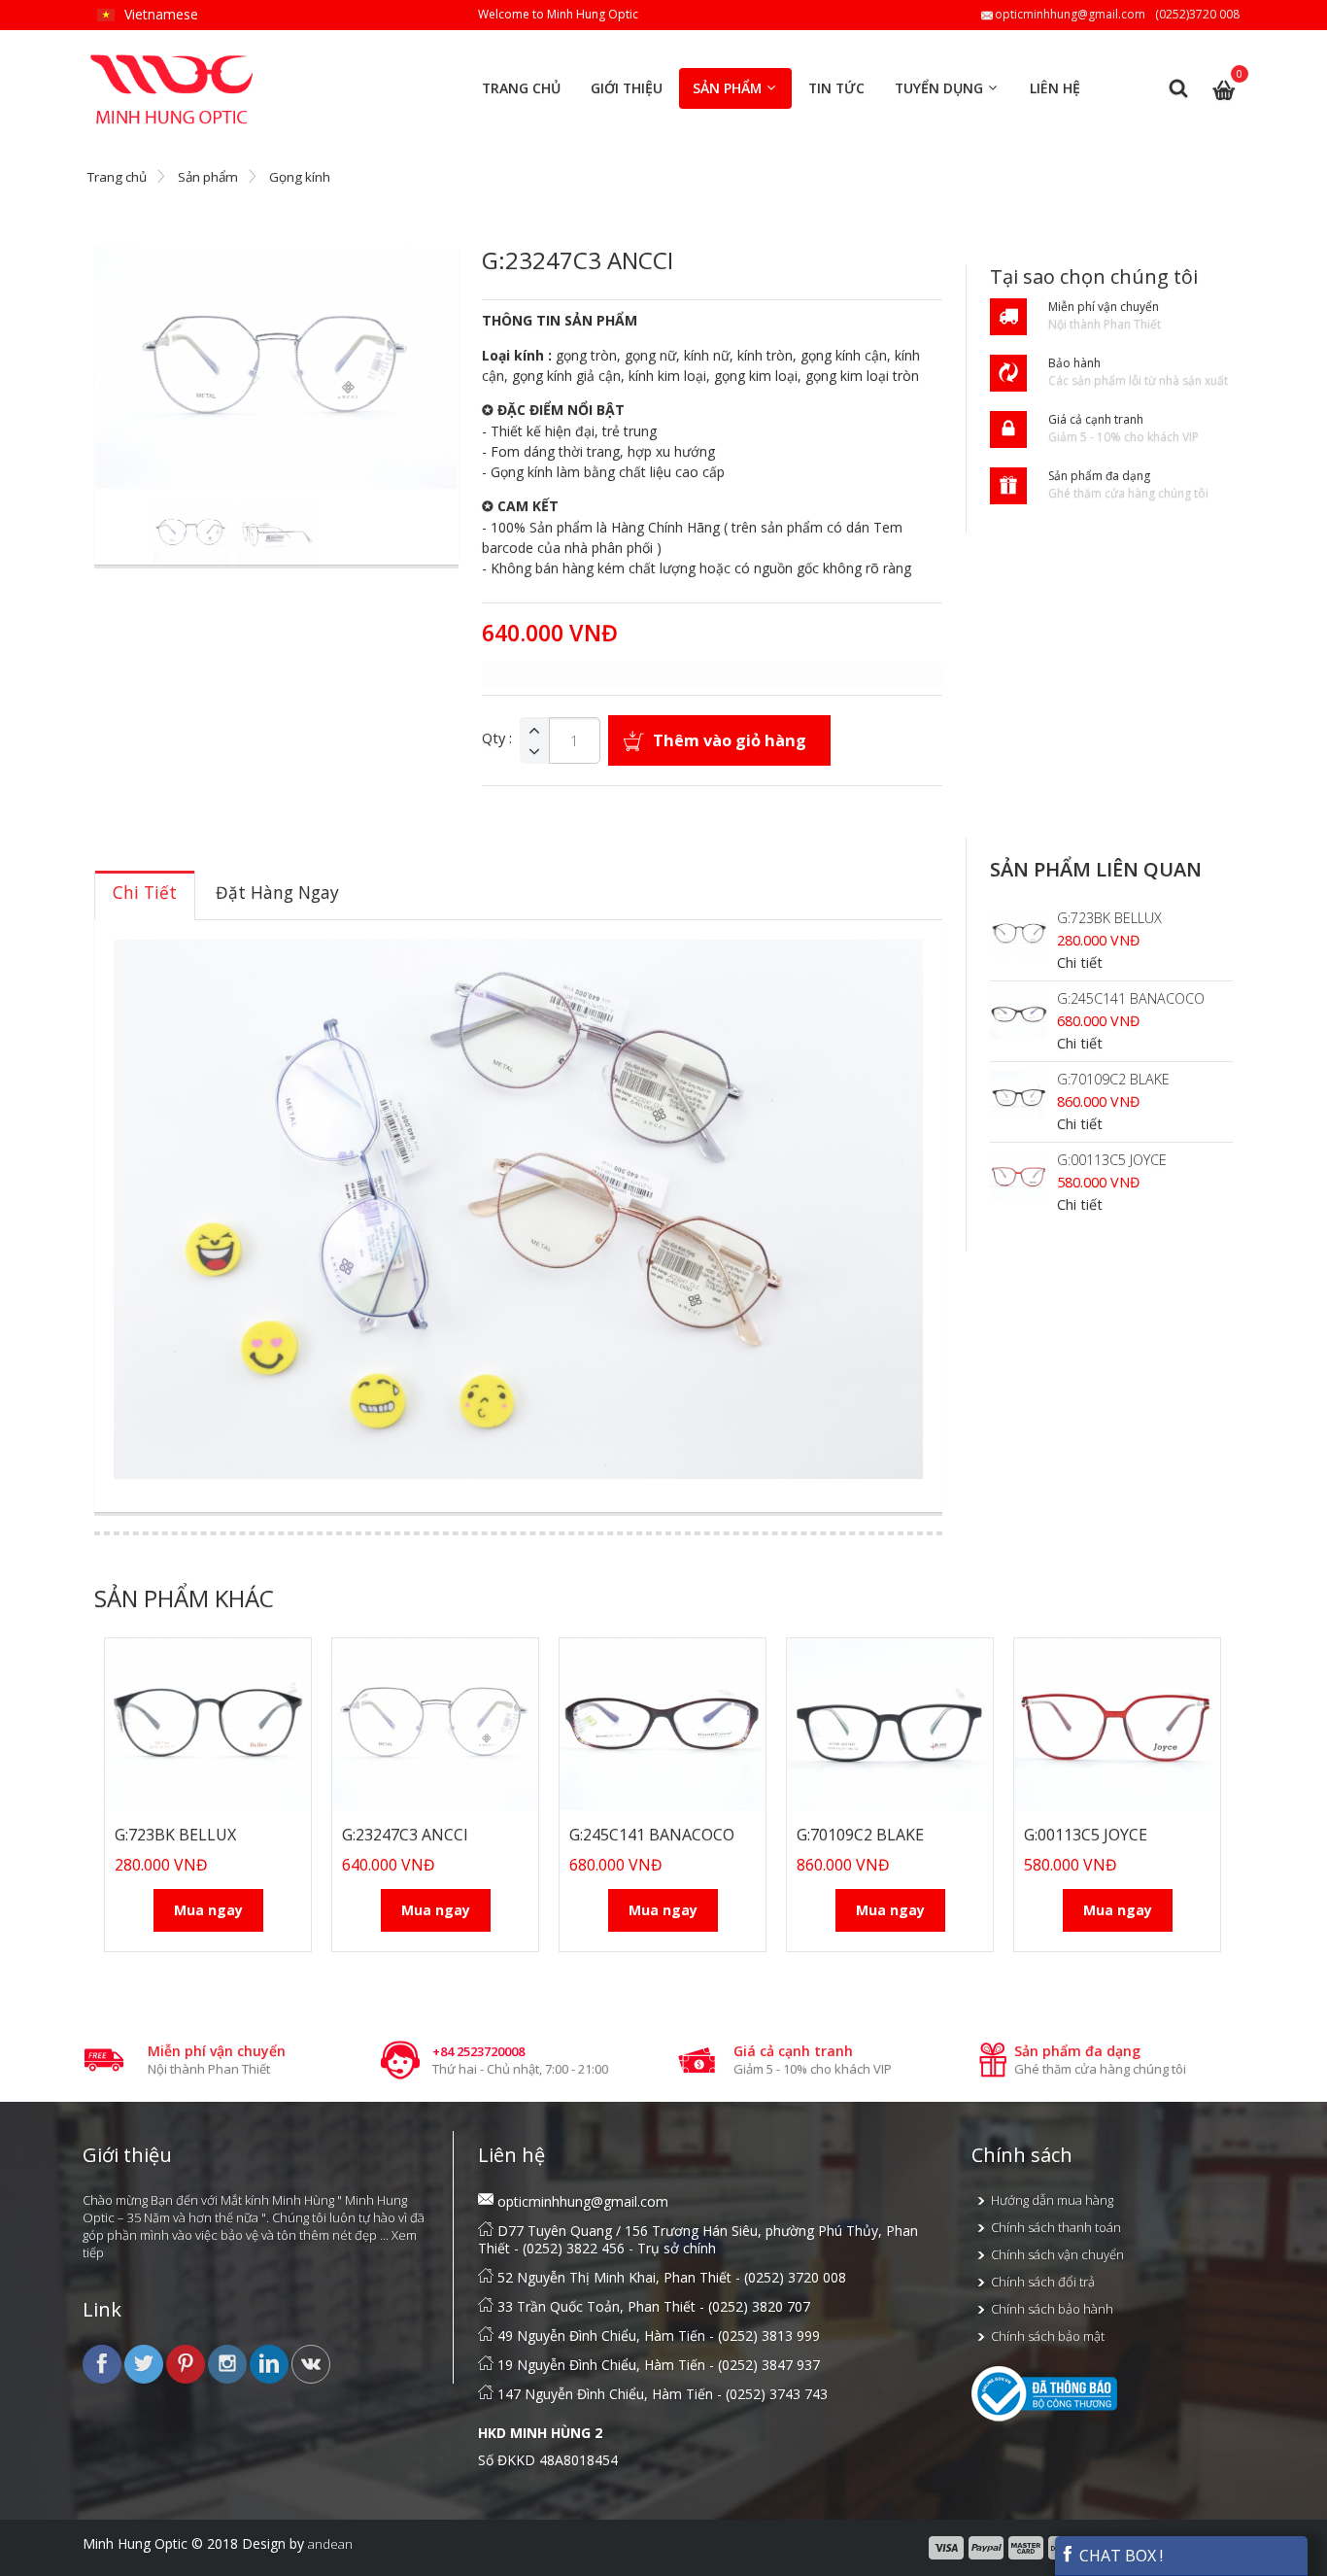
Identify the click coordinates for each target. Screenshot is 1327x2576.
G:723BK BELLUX (1109, 918)
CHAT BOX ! (1119, 2556)
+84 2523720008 (478, 2051)
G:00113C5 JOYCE (1112, 1160)
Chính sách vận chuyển (1057, 2254)
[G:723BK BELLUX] (1019, 934)
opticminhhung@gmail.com (1070, 14)
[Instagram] (229, 2363)
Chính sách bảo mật (1048, 2336)
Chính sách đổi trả (1043, 2282)
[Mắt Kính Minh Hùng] (173, 63)
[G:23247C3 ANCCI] (435, 1724)
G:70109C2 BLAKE (1113, 1079)
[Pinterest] (187, 2363)
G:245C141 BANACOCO (1131, 998)
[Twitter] (145, 2363)
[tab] (145, 895)
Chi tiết (1080, 962)
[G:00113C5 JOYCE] (1019, 1176)
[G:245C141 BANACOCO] (1019, 1014)
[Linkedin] (271, 2363)
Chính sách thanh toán (1056, 2227)
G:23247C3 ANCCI (405, 1835)
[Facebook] (103, 2363)
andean (330, 2544)
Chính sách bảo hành (1052, 2309)
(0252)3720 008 (1197, 14)
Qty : (497, 738)
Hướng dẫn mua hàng (1052, 2200)
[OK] (311, 2363)
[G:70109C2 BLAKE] (1019, 1095)
